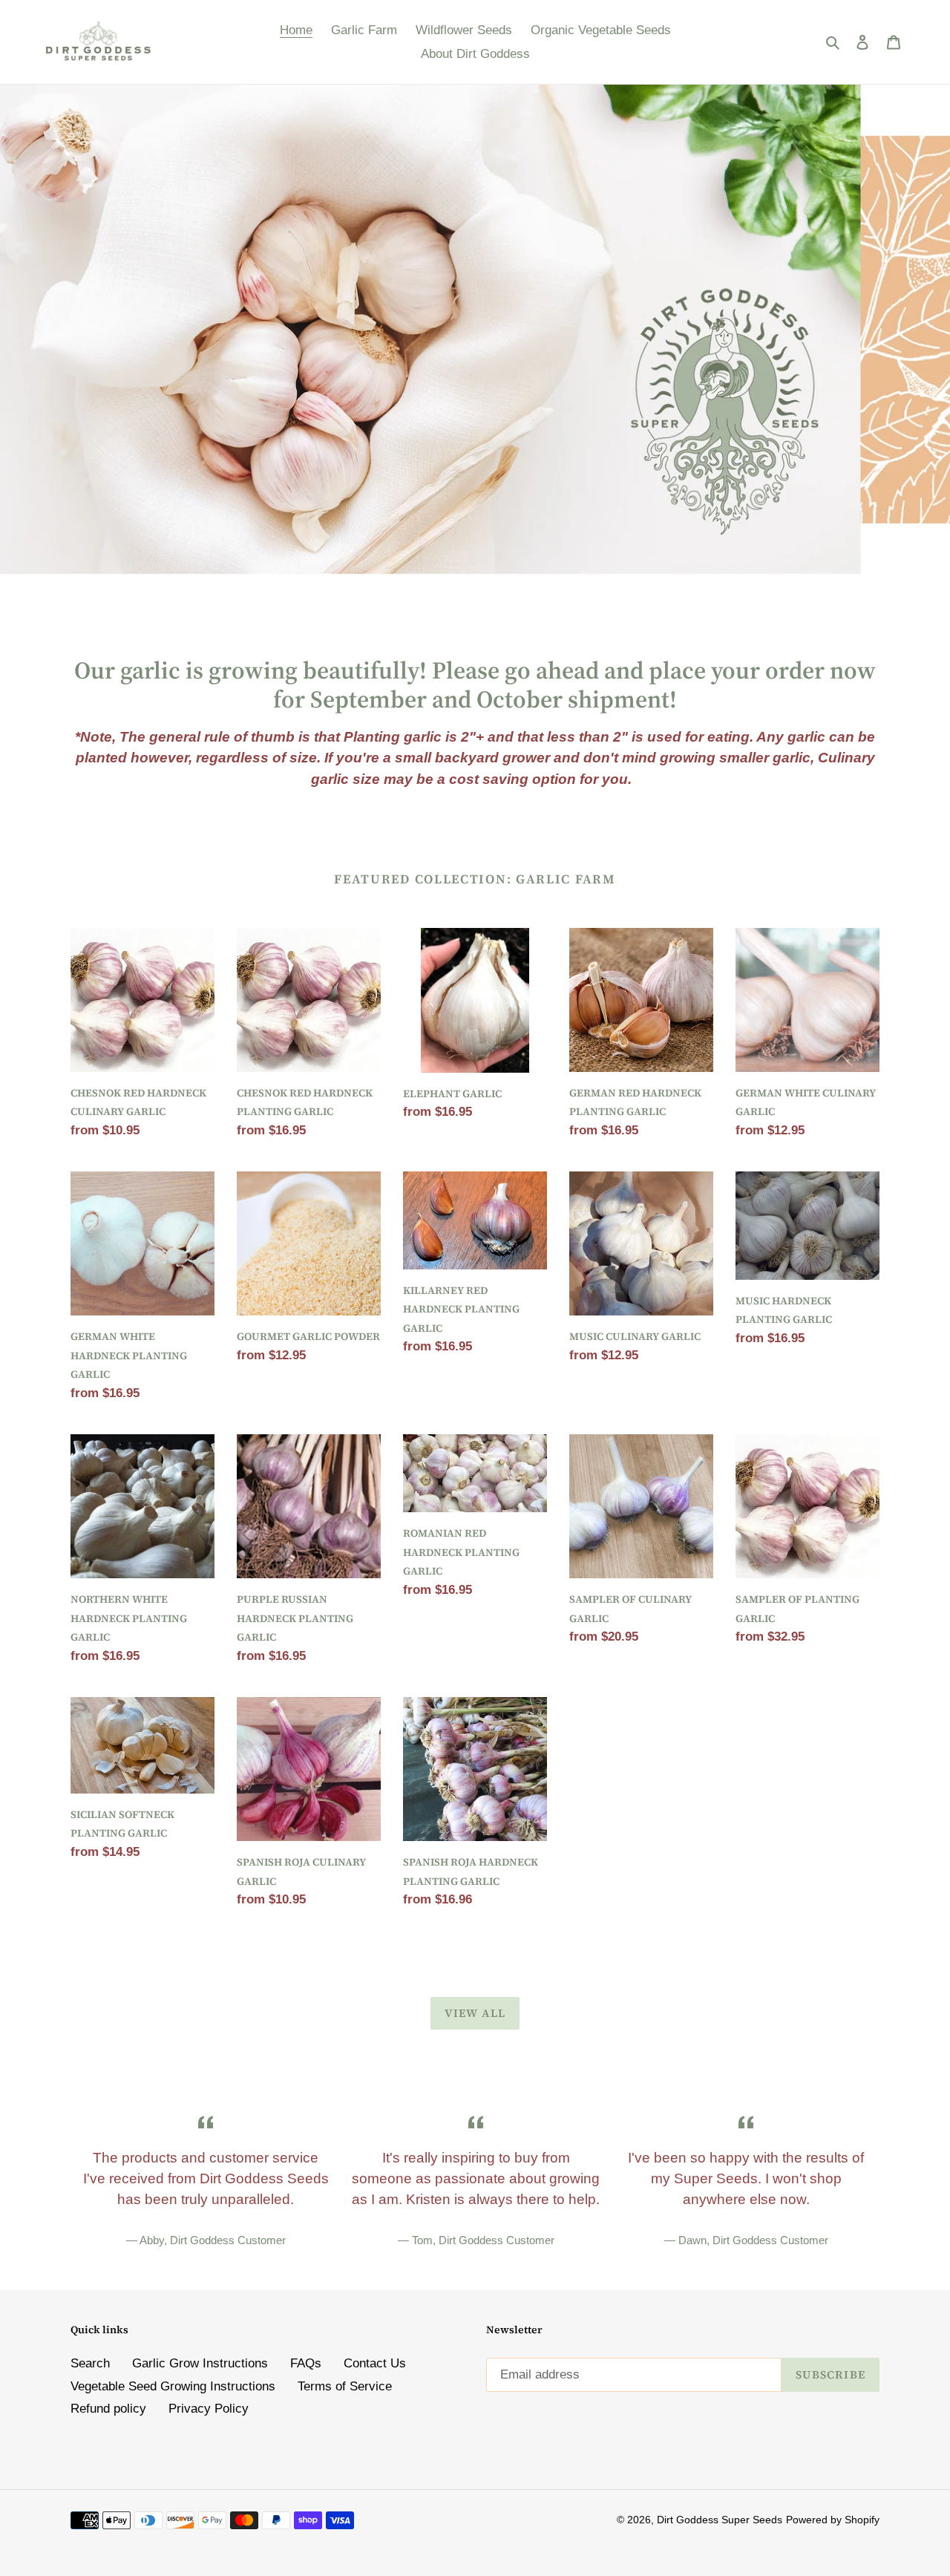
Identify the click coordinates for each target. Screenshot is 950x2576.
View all (475, 2013)
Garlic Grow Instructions (200, 2363)
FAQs (306, 2363)
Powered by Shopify (833, 2520)
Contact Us (375, 2363)
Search (90, 2363)
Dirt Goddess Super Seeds (720, 2520)
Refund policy (108, 2409)
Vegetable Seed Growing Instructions (173, 2386)
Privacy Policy (209, 2409)
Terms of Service (345, 2386)
